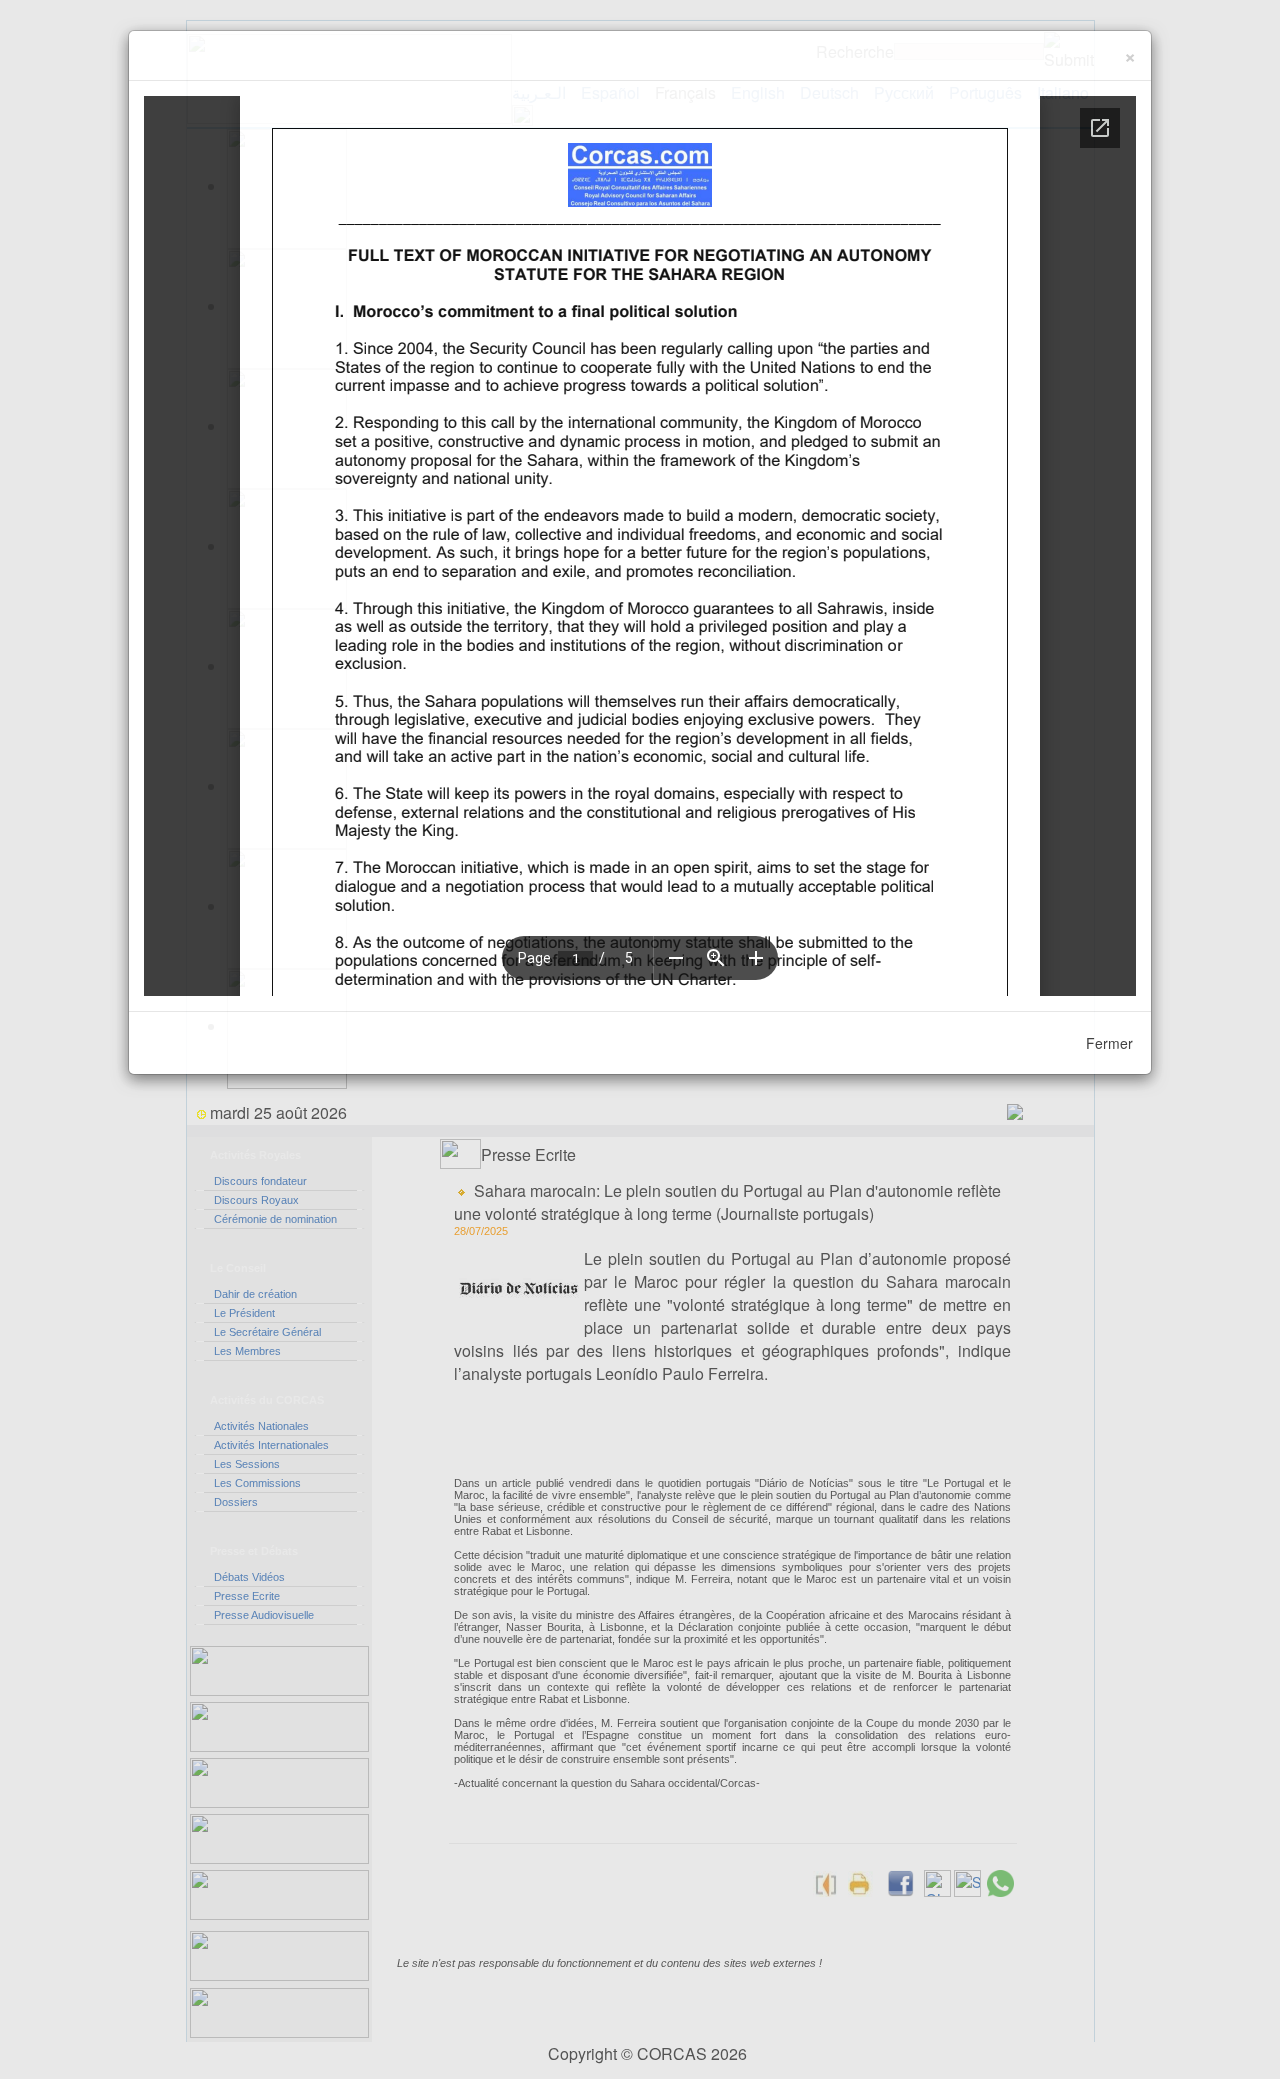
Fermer (1109, 1043)
